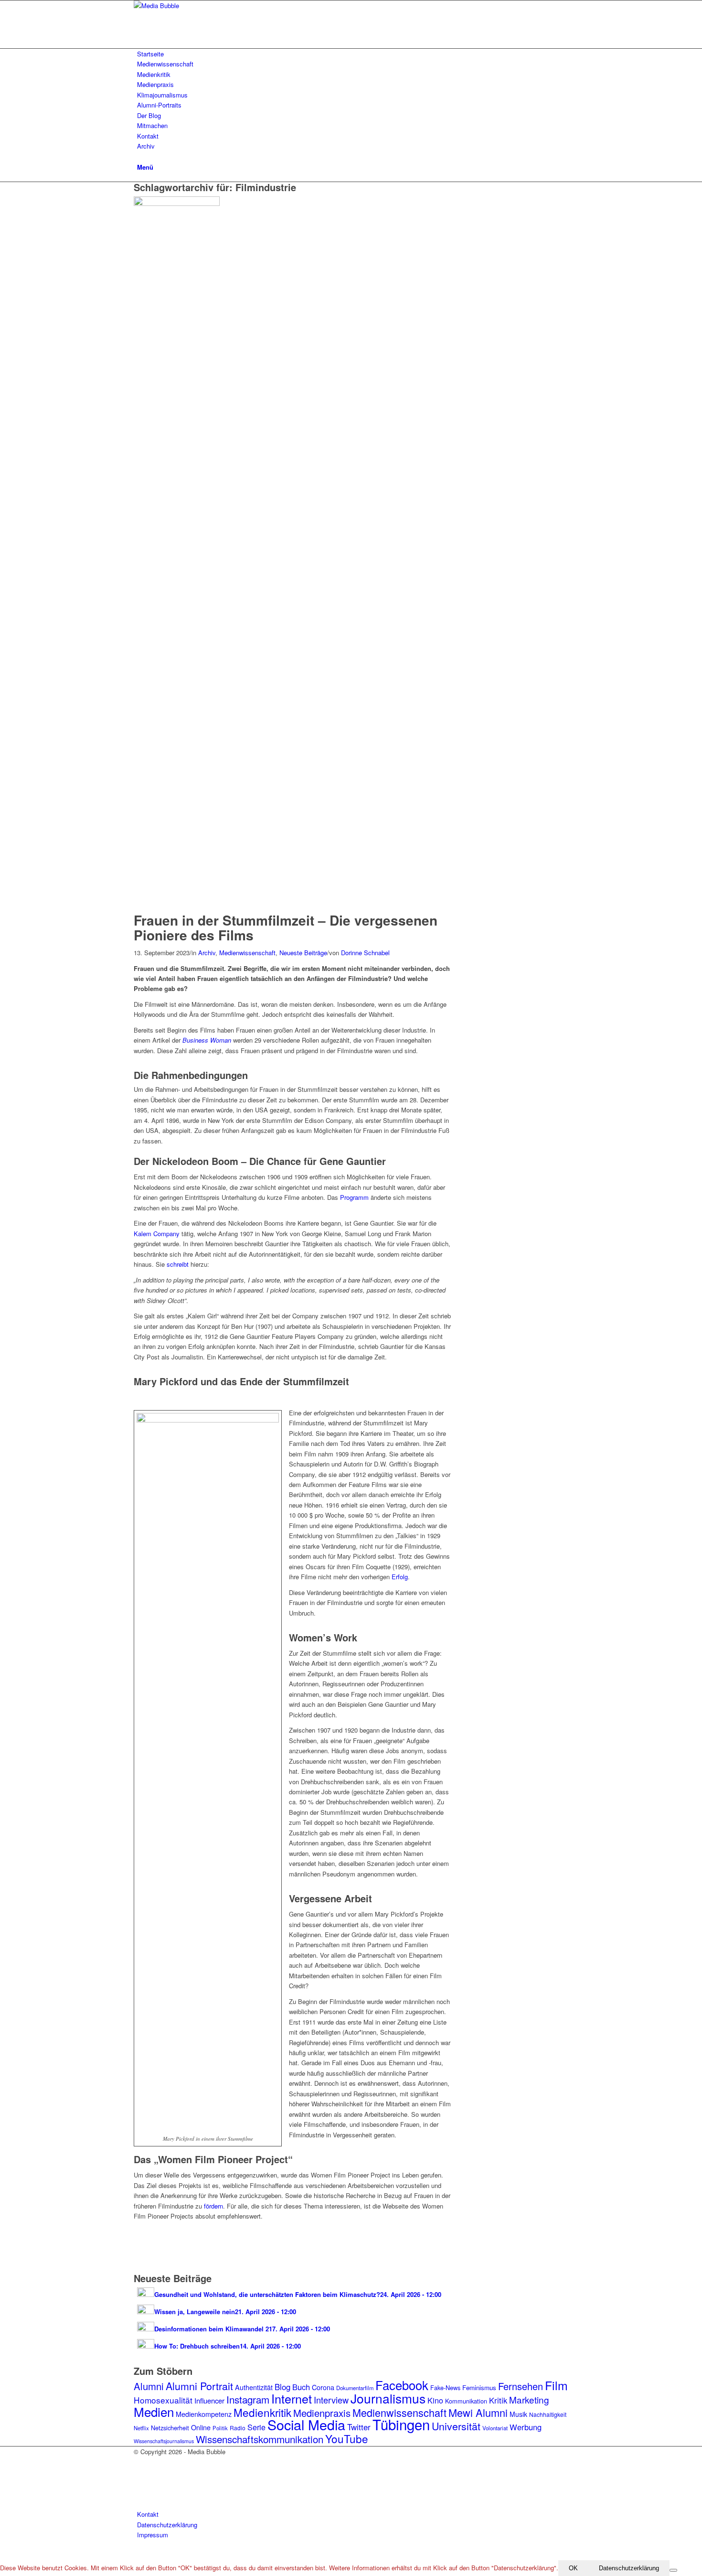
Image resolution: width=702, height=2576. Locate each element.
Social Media (306, 2424)
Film (556, 2385)
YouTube (347, 2438)
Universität (456, 2426)
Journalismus (388, 2398)
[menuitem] (353, 54)
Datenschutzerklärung (629, 2568)
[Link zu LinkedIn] (139, 2494)
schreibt (178, 1264)
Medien (154, 2411)
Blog (282, 2387)
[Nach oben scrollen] (2, 2555)
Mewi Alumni (478, 2412)
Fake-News (445, 2387)
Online (201, 2427)
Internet (292, 2398)
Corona (323, 2387)
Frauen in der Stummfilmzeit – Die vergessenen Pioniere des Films (286, 927)
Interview (331, 2400)
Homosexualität (163, 2400)
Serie (256, 2427)
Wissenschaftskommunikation (260, 2439)
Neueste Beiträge (303, 953)
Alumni (149, 2386)
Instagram (248, 2399)
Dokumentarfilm (355, 2388)
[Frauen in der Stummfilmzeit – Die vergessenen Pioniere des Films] (179, 203)
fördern (213, 2206)
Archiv (207, 953)
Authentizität (254, 2387)
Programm (354, 1197)
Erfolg (400, 1577)
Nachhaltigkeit (548, 2414)
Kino (435, 2400)
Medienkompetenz (204, 2414)
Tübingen (401, 2424)
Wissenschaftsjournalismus (164, 2441)
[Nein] (673, 2570)
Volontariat (495, 2428)
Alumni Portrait (199, 2386)
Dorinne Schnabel (365, 953)
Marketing (529, 2399)
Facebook (402, 2385)
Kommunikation (466, 2401)
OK (573, 2568)
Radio (238, 2428)
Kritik (498, 2400)
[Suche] (139, 156)
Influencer (209, 2400)
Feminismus (479, 2387)
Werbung (526, 2427)
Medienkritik (262, 2412)
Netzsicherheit (170, 2428)
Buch (301, 2387)
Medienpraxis (322, 2413)
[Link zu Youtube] (139, 2484)
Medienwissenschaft (247, 953)
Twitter (359, 2427)
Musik (518, 2414)
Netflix (141, 2428)
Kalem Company (157, 1234)
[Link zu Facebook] (139, 2473)
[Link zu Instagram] (139, 2462)
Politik (220, 2428)
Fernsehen (521, 2386)
